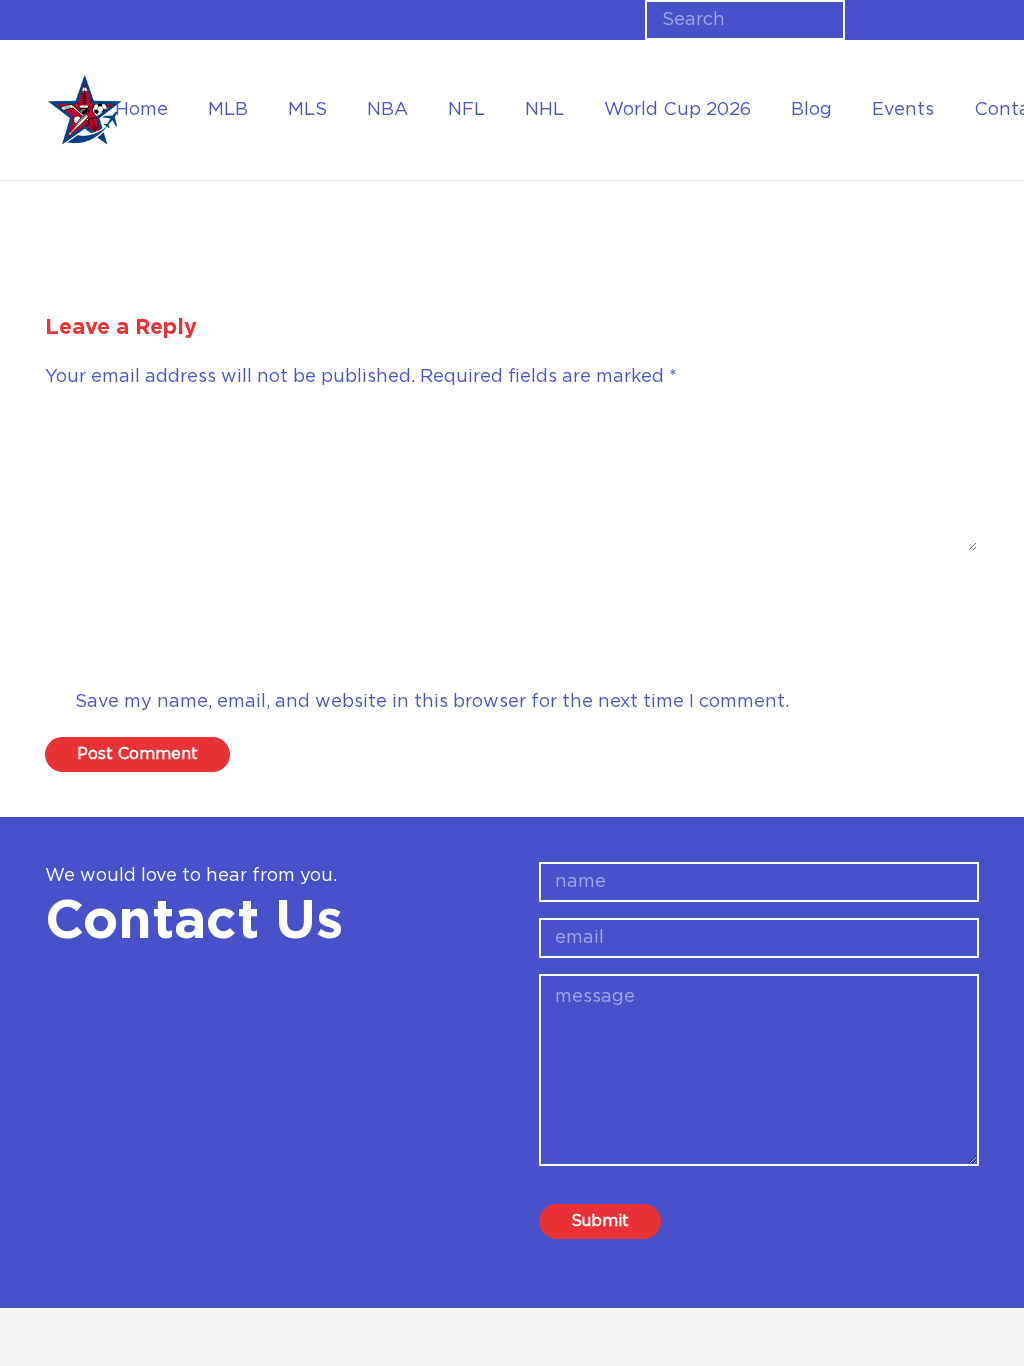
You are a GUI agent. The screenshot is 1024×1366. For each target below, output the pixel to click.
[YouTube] (972, 19)
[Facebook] (874, 19)
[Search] (823, 20)
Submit (600, 1221)
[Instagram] (939, 20)
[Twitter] (906, 19)
